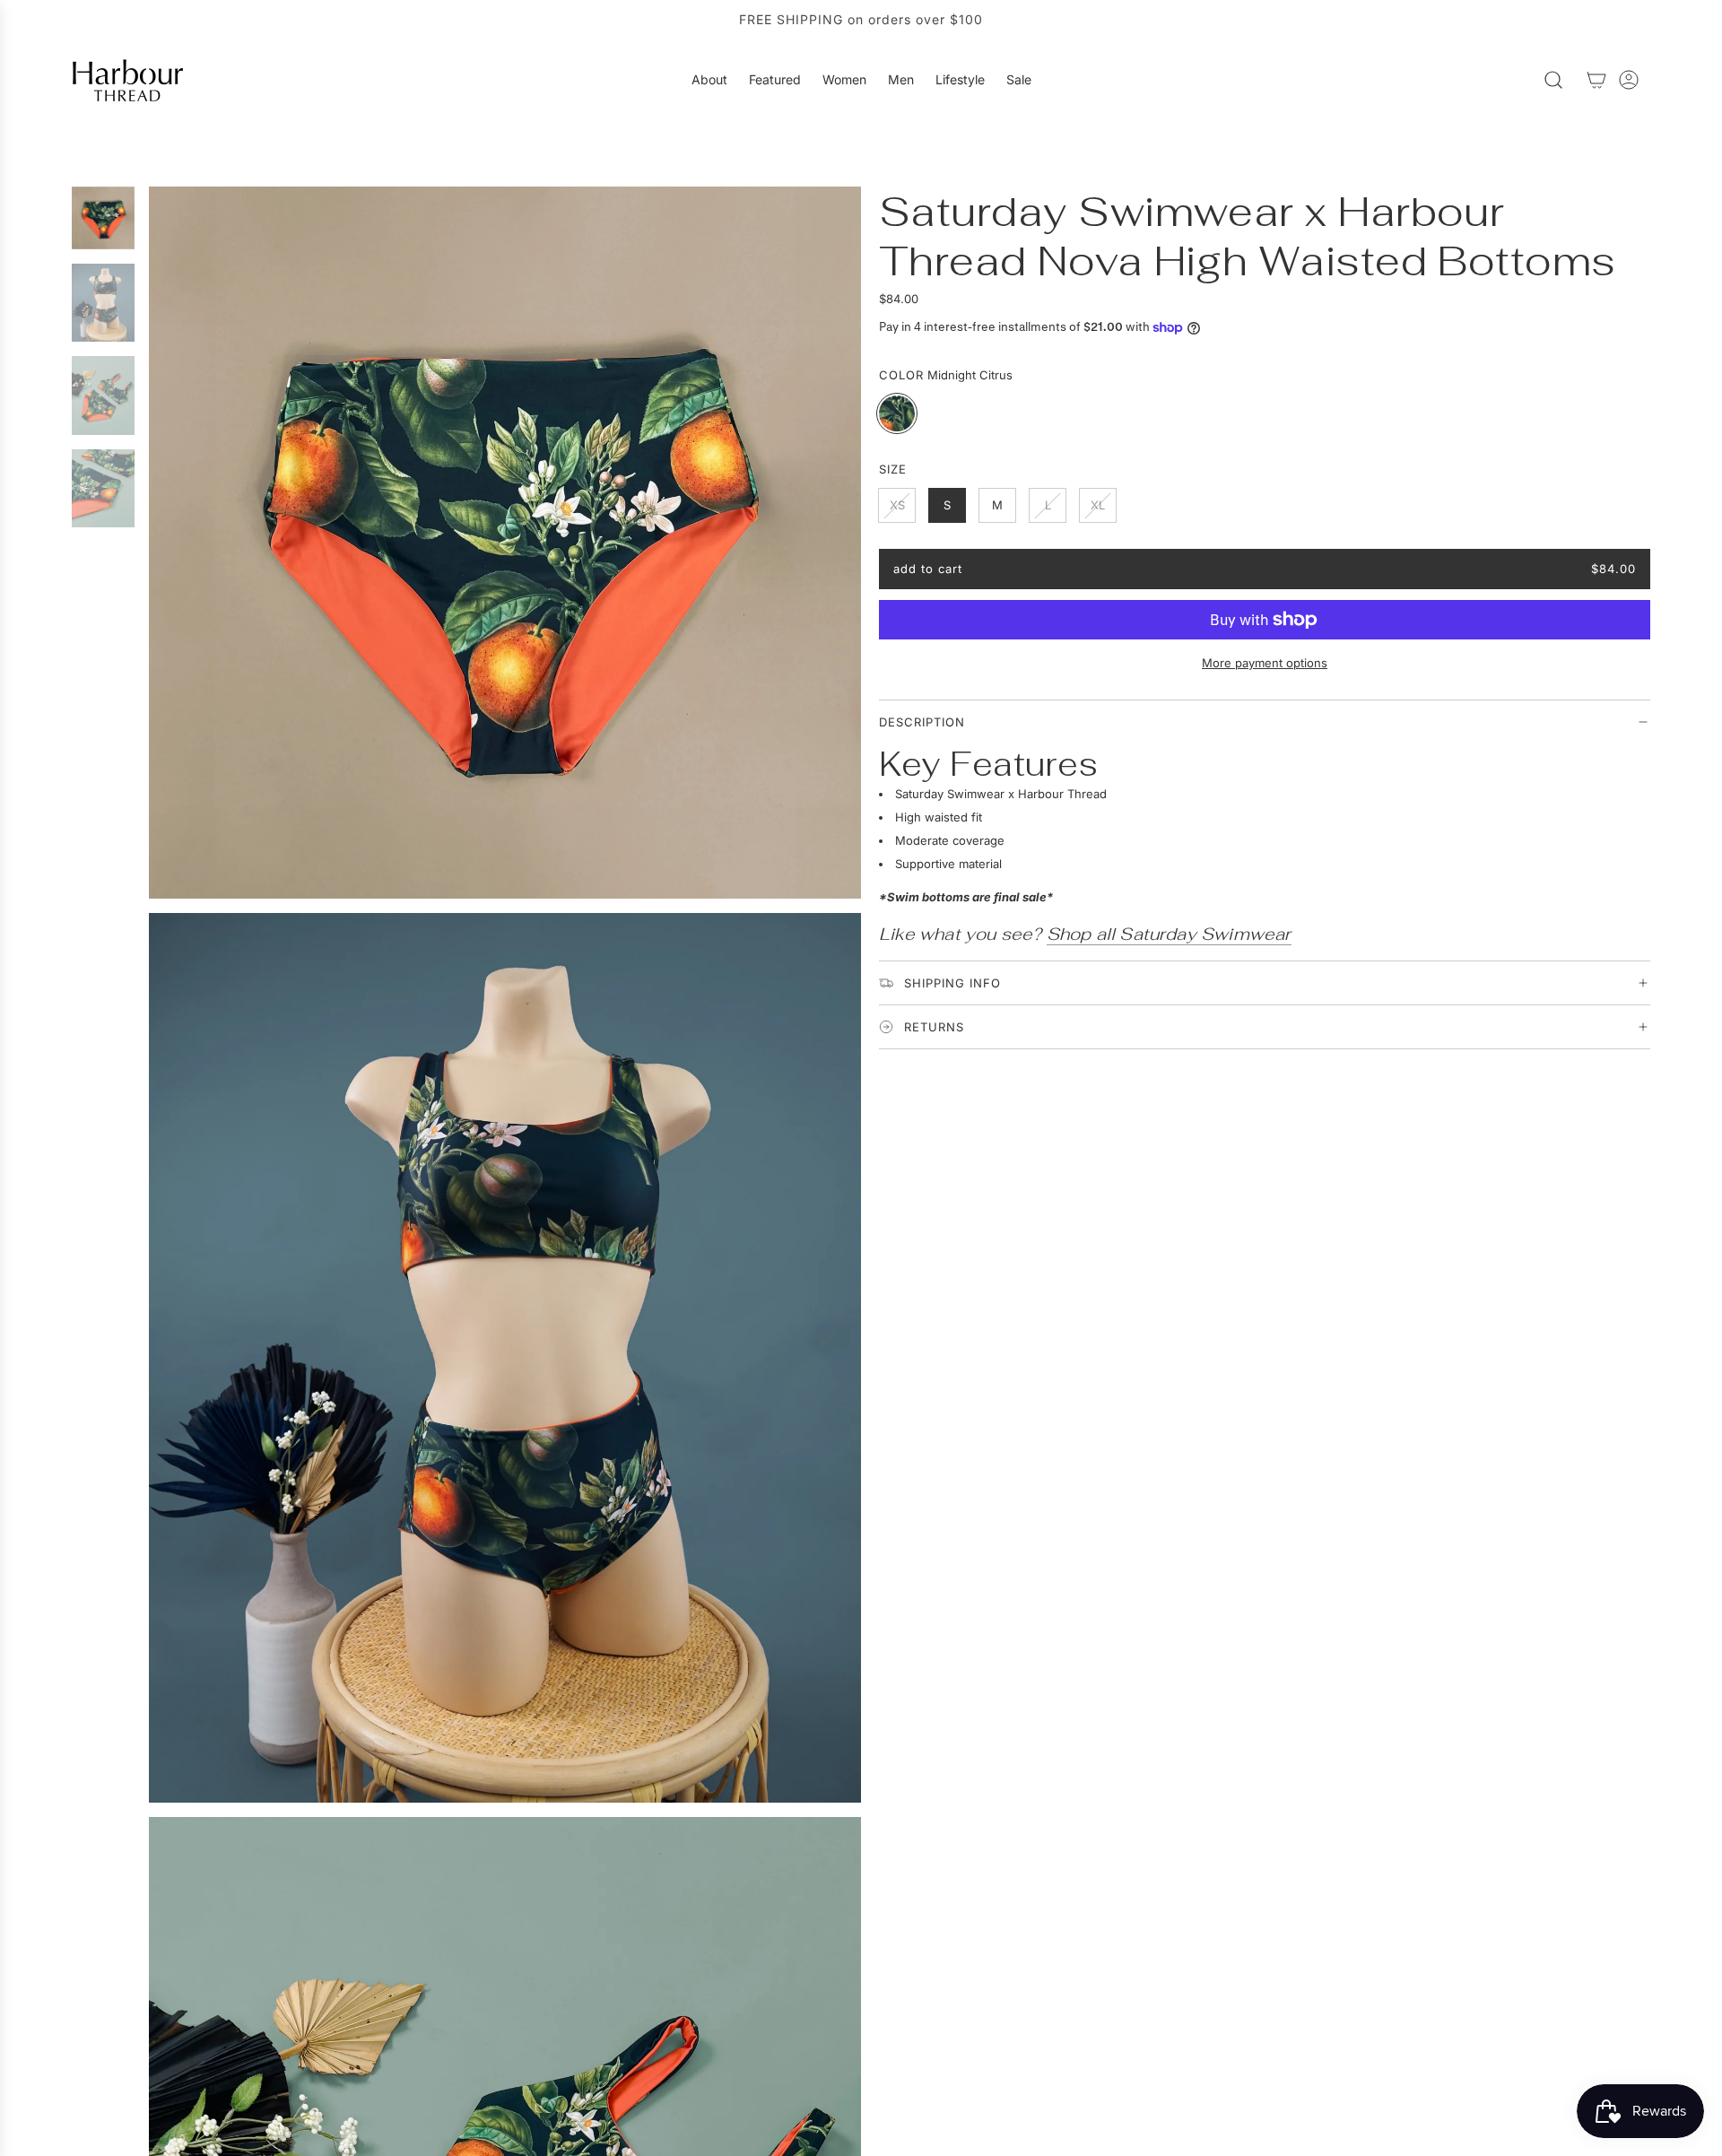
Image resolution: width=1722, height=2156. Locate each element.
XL (1098, 505)
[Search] (1553, 80)
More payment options (1265, 663)
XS (897, 505)
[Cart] (1596, 80)
